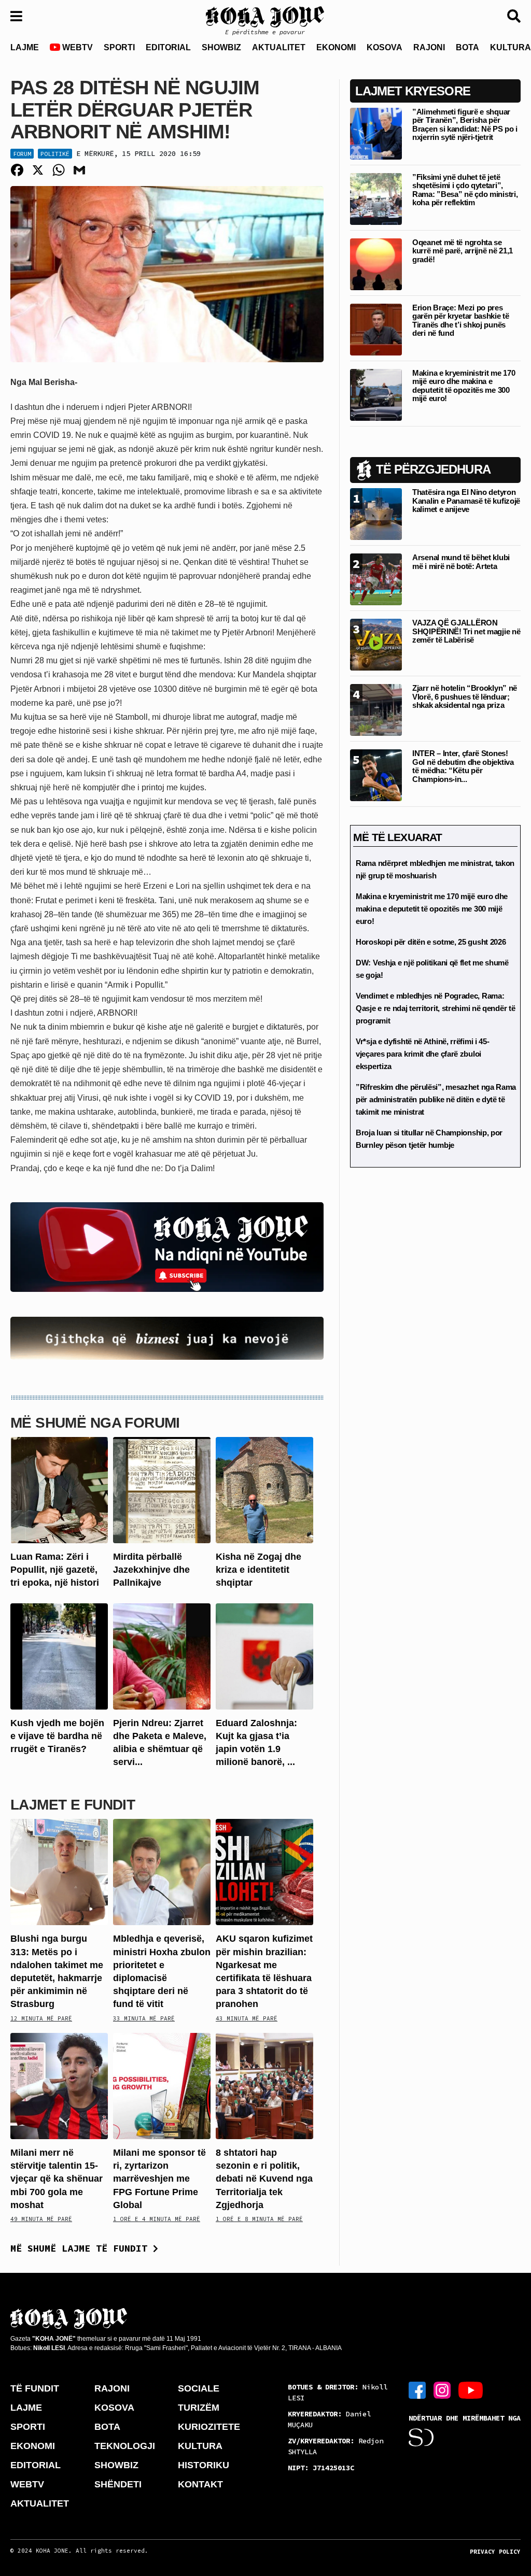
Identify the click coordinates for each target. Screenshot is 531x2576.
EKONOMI (336, 47)
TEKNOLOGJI (125, 2446)
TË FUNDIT (35, 2388)
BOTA (467, 47)
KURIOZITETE (209, 2427)
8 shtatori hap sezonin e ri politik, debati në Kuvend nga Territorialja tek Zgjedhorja (264, 2179)
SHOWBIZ (221, 47)
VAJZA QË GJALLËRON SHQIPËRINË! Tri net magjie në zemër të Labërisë (466, 631)
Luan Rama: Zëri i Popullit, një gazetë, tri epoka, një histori (55, 1570)
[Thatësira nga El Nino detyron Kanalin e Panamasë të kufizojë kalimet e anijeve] (376, 514)
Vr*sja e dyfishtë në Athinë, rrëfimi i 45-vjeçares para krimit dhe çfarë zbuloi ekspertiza (422, 1054)
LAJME (25, 47)
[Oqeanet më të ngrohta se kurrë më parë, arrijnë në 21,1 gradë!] (376, 264)
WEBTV (76, 47)
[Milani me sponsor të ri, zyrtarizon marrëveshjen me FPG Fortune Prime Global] (162, 2086)
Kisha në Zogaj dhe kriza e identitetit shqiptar (258, 1570)
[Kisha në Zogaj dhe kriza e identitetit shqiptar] (264, 1490)
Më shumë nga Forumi (95, 1423)
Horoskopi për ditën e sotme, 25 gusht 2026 (431, 942)
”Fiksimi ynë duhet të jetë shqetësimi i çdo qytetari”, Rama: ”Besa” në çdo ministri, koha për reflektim (465, 190)
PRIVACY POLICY (495, 2552)
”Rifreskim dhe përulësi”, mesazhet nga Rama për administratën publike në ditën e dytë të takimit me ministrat (436, 1099)
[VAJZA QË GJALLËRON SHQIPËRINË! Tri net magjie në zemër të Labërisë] (376, 644)
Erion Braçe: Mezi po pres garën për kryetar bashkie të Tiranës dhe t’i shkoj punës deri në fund (461, 321)
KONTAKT (200, 2484)
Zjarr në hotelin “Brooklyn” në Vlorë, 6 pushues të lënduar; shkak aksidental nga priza (465, 696)
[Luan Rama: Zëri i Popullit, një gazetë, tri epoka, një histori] (59, 1490)
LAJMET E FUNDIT (73, 1805)
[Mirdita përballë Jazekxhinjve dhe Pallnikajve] (162, 1490)
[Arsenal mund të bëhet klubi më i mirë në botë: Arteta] (376, 579)
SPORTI (119, 47)
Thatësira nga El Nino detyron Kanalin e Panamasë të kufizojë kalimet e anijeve (466, 501)
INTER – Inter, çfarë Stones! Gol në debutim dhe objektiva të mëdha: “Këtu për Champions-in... (463, 766)
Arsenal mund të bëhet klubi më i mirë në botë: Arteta (461, 562)
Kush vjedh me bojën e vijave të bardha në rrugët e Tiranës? (57, 1736)
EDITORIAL (168, 47)
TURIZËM (199, 2408)
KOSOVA (385, 47)
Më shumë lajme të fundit (82, 2248)
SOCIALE (199, 2388)
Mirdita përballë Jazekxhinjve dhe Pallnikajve (151, 1570)
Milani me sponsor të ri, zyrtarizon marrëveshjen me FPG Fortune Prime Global (159, 2179)
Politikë (55, 154)
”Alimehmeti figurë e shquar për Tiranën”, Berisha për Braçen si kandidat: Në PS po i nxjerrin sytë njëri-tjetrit (465, 125)
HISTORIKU (204, 2465)
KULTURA (200, 2446)
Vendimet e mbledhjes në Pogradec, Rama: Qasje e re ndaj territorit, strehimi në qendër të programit (435, 1008)
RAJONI (429, 47)
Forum (22, 154)
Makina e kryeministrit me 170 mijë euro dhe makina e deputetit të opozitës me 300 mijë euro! (464, 386)
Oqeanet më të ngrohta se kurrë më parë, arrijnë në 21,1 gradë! (463, 251)
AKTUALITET (279, 47)
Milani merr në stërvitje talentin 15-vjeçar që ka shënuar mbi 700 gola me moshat (57, 2179)
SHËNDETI (118, 2484)
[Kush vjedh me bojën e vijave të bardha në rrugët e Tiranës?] (59, 1655)
